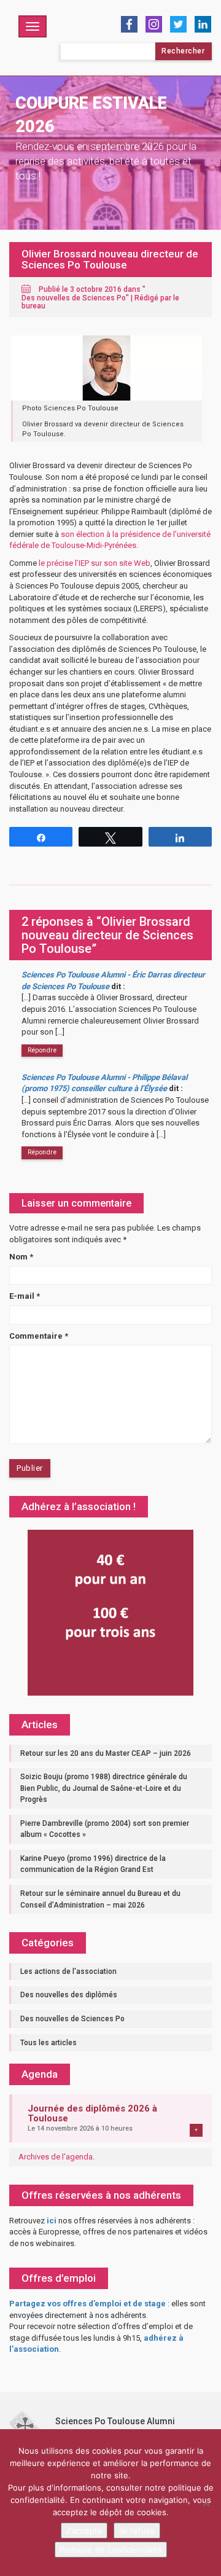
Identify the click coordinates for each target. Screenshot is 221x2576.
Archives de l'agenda (56, 2157)
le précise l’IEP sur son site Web (95, 563)
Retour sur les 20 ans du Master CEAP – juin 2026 (106, 1753)
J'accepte (84, 2531)
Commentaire (39, 1336)
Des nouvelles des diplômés (69, 1995)
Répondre (42, 1050)
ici (52, 2221)
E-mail (25, 1296)
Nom (21, 1257)
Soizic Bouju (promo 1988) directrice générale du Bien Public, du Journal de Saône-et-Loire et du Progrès (104, 1788)
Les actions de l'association (68, 1971)
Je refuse (137, 2531)
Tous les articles (48, 2043)
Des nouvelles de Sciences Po (74, 298)
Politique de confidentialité (111, 2550)
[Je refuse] (206, 2503)
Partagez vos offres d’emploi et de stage (87, 2304)
